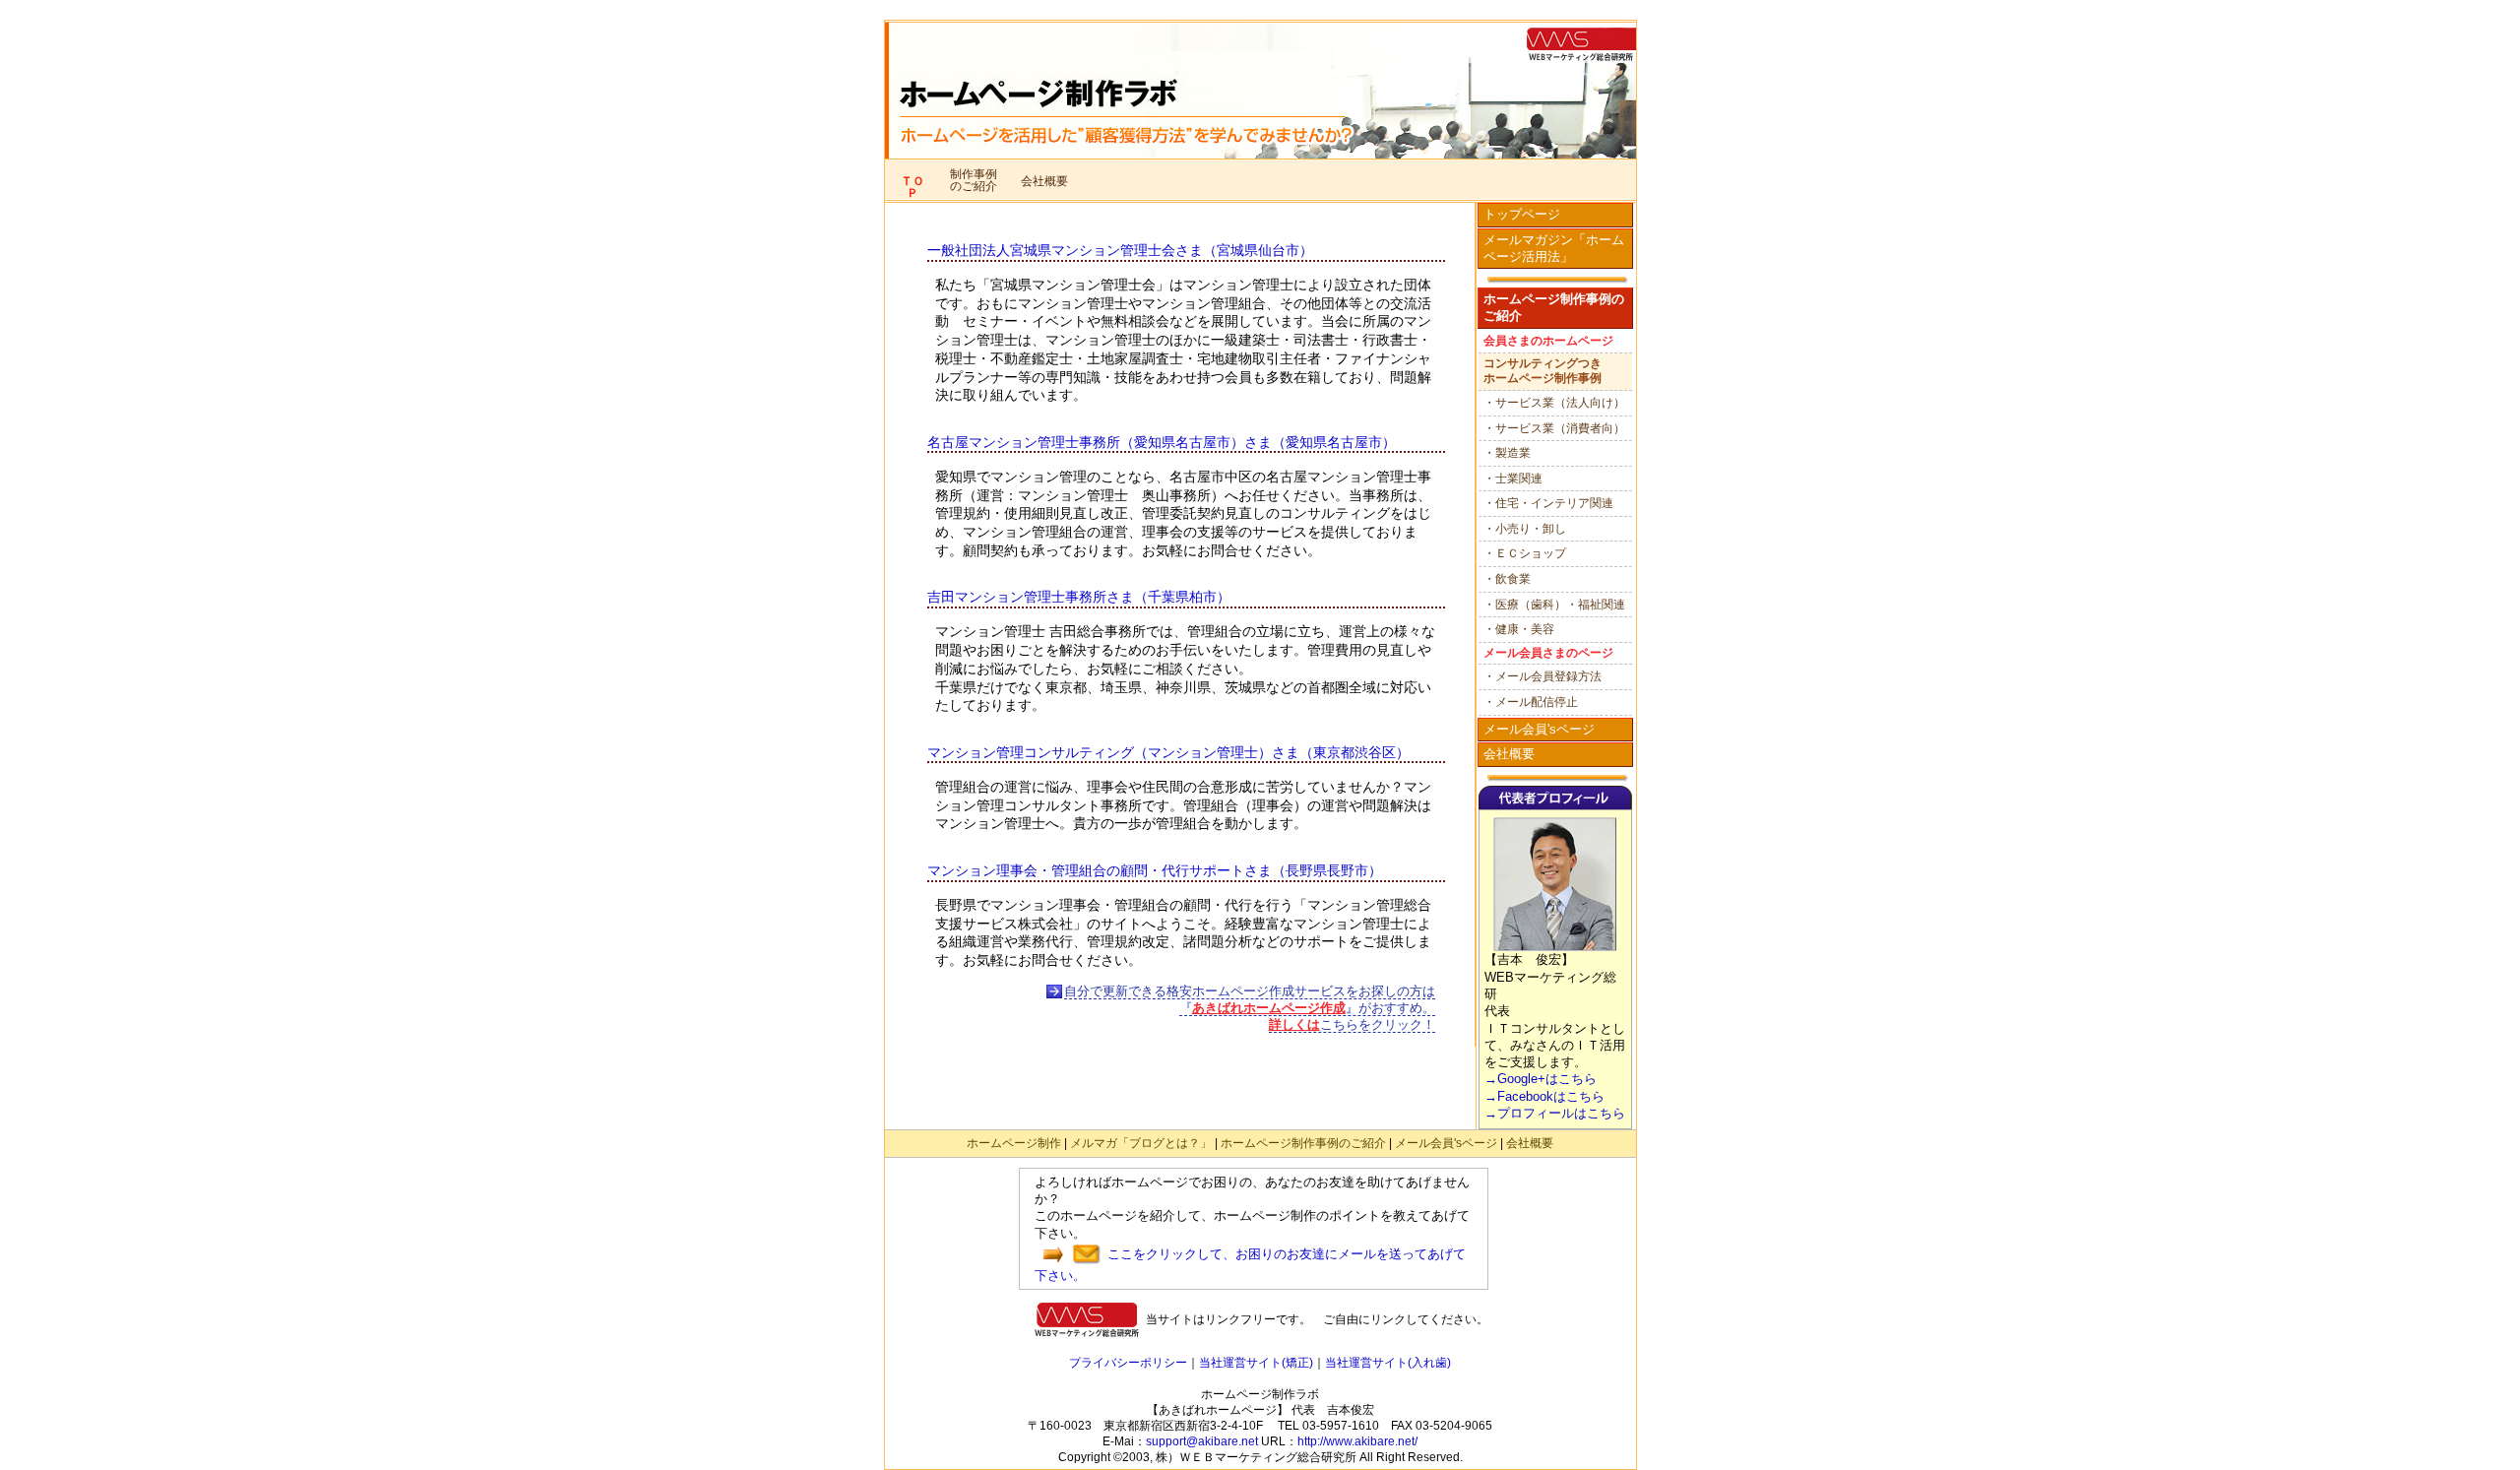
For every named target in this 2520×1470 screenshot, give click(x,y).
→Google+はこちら (1541, 1079)
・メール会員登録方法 (1543, 676)
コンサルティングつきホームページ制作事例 (1543, 371)
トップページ (1522, 214)
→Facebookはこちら (1544, 1096)
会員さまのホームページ (1548, 341)
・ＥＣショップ (1525, 553)
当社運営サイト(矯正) (1256, 1363)
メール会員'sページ (1539, 729)
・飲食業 (1507, 579)
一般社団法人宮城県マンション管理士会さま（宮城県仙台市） (1120, 250)
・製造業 (1507, 453)
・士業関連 (1513, 479)
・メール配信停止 (1531, 702)
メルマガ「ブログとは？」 (1141, 1143)
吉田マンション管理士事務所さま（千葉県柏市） (1079, 597)
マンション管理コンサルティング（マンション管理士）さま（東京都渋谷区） (1168, 752)
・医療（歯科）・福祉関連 (1554, 605)
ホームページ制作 (1014, 1143)
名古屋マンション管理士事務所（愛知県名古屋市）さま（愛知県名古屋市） (1162, 442)
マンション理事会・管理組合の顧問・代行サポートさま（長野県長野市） (1155, 870)
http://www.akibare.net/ (1357, 1441)
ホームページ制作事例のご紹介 (1554, 307)
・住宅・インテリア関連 (1548, 503)
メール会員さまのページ (1548, 653)
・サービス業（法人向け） (1554, 403)
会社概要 (1509, 754)
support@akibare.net (1202, 1441)
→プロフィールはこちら (1555, 1113)
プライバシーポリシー (1128, 1363)
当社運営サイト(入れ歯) (1388, 1363)
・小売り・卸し (1525, 529)
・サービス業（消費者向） (1554, 428)
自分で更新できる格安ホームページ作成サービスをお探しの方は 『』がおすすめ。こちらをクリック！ (1250, 1008)
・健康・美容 (1519, 629)
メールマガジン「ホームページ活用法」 (1554, 248)
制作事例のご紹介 (974, 180)
